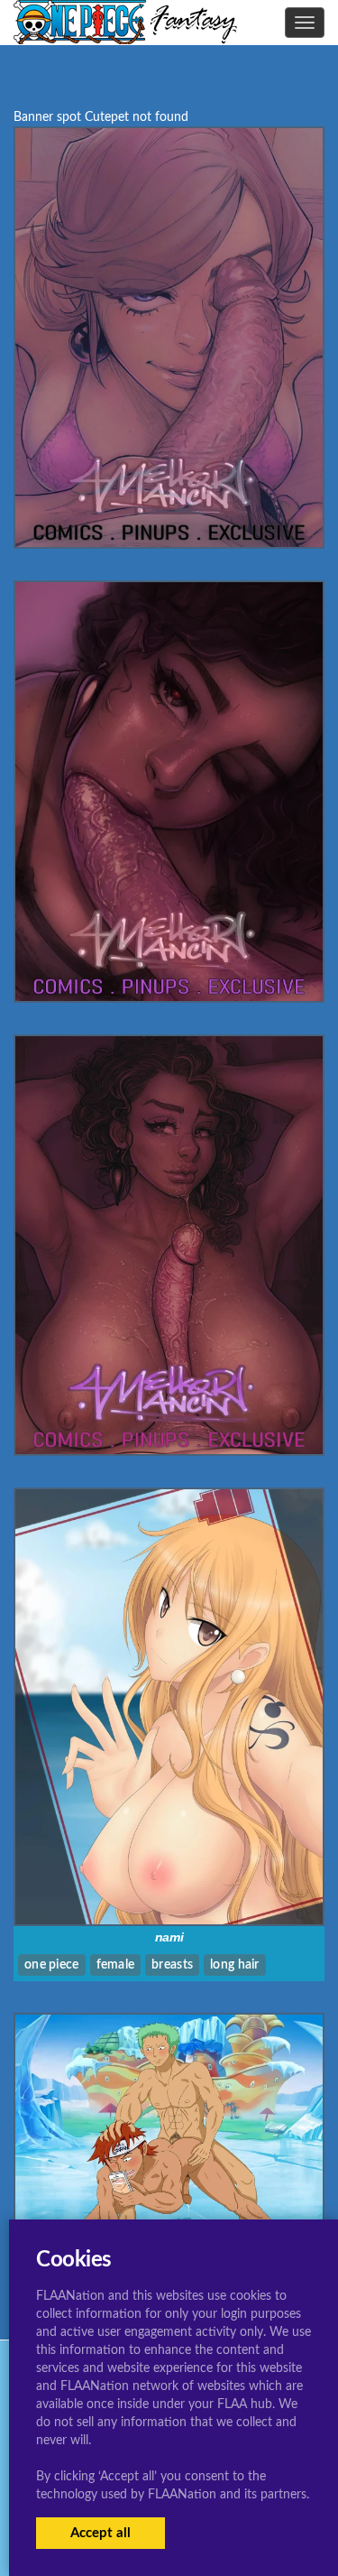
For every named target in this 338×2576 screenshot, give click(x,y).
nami (169, 1937)
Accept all (100, 2533)
